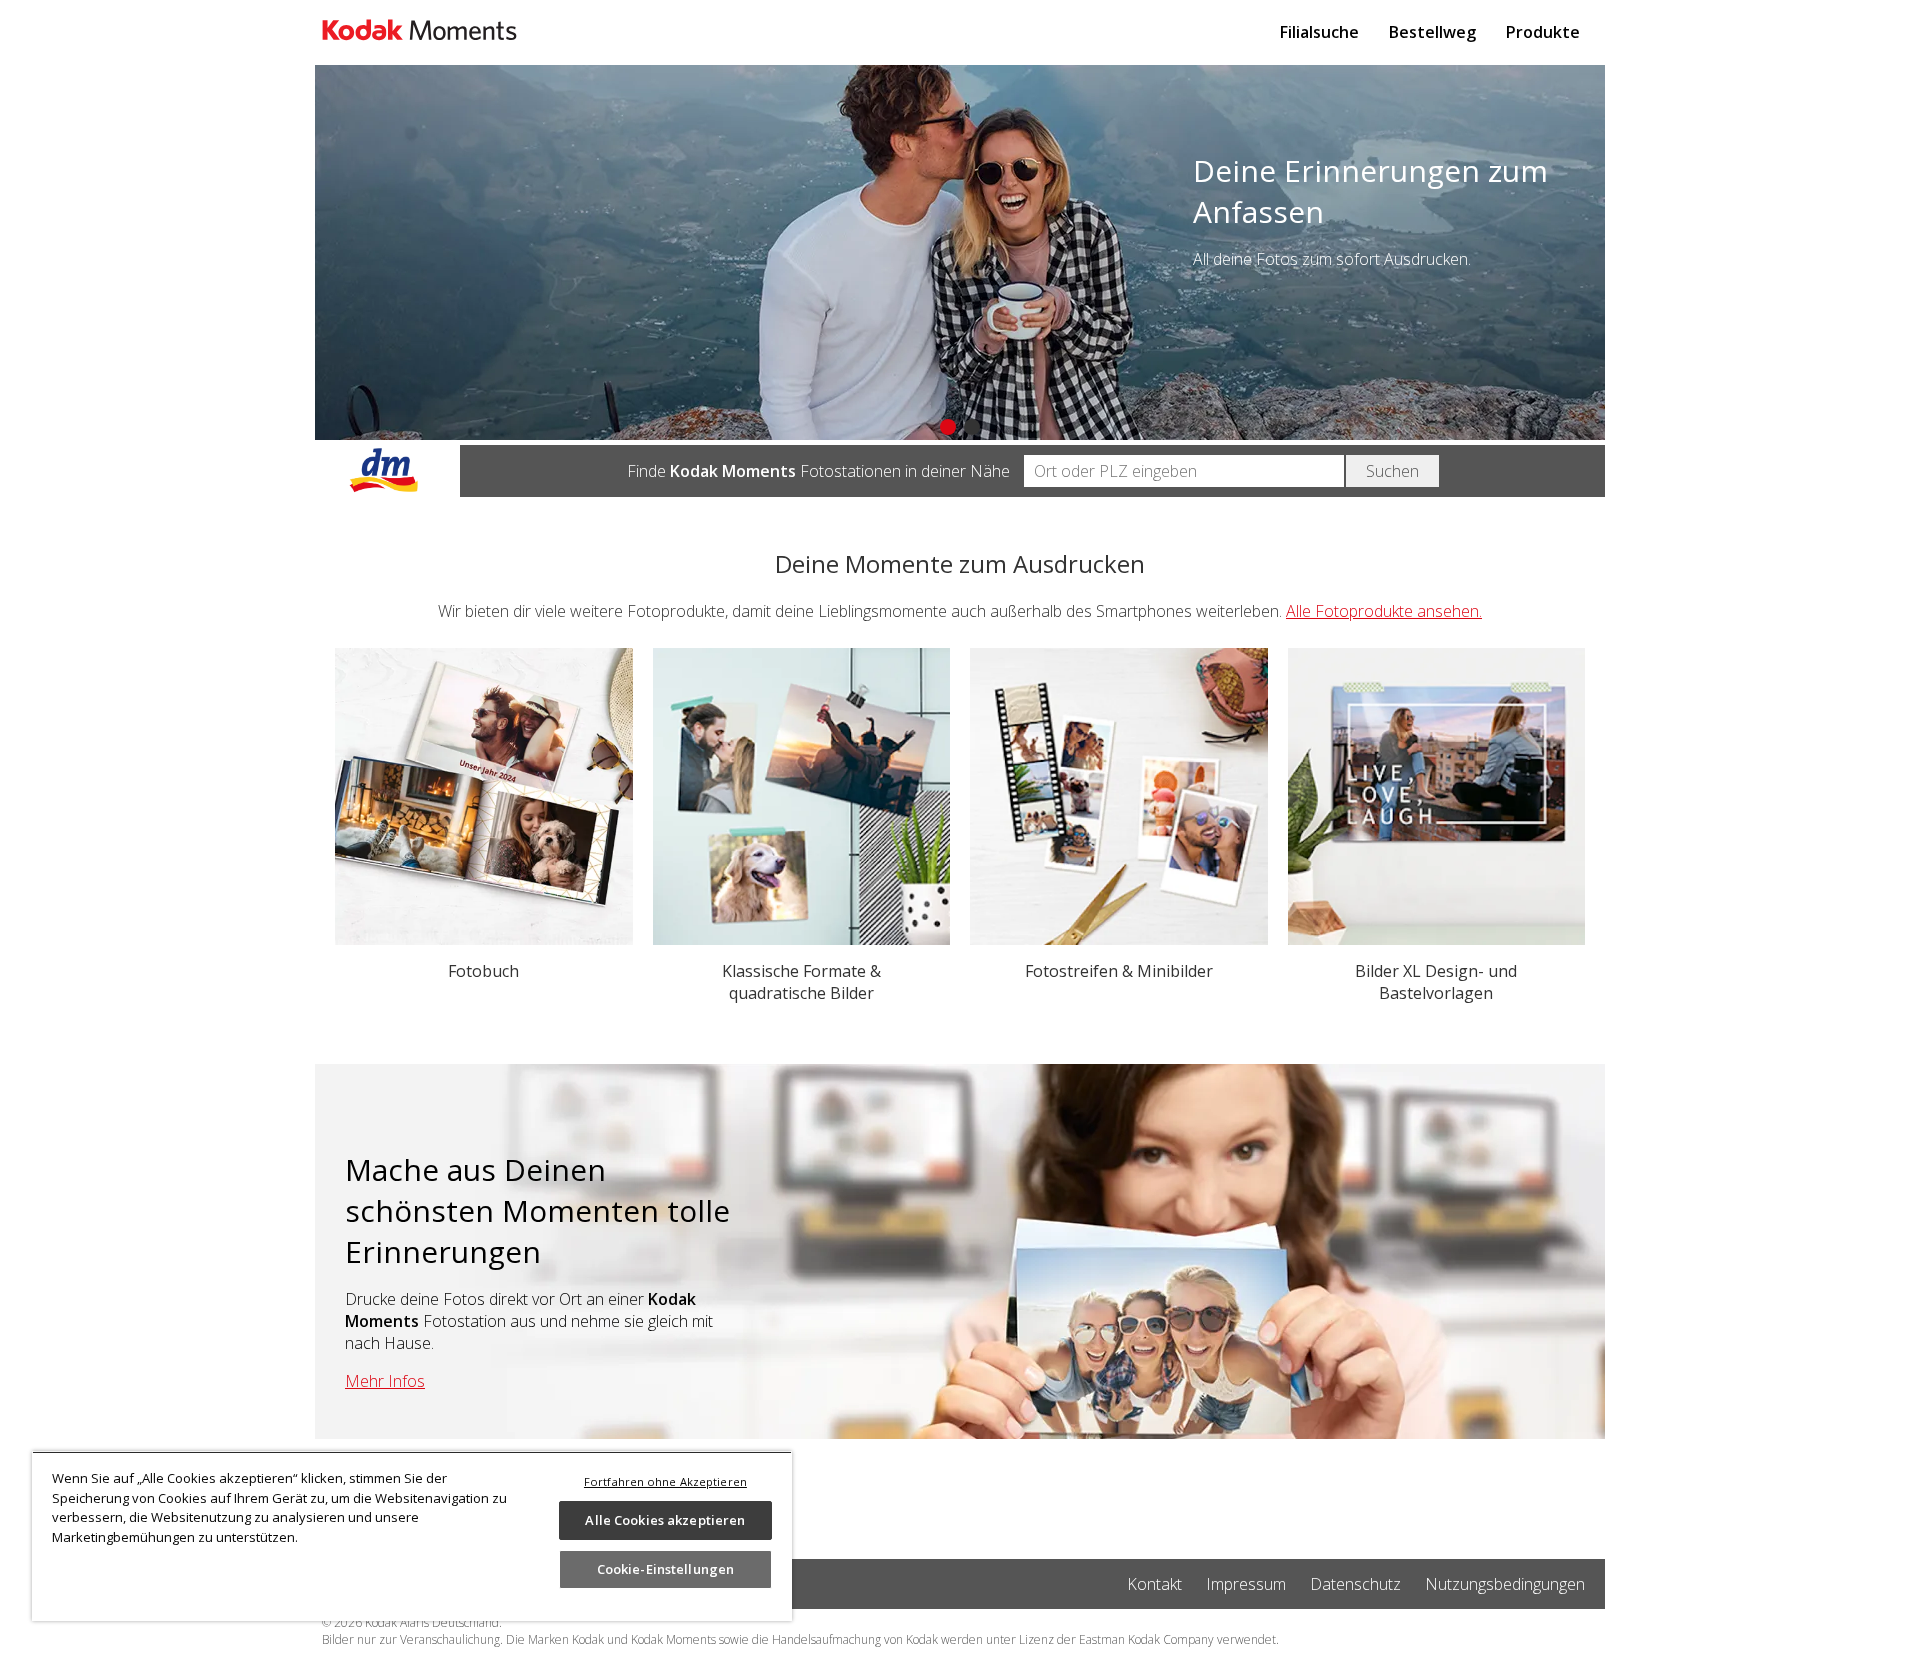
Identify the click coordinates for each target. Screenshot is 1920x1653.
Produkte (1543, 32)
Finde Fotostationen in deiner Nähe (818, 471)
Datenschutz (1355, 1584)
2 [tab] (972, 427)
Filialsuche (1319, 32)
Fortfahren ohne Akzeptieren (665, 1481)
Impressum (1246, 1584)
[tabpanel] (960, 252)
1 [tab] (948, 427)
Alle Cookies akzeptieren (665, 1520)
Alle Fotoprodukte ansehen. (1384, 611)
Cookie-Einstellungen (666, 1569)
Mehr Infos (385, 1381)
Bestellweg (1432, 32)
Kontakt (1154, 1584)
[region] (412, 1536)
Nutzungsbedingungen (1505, 1584)
